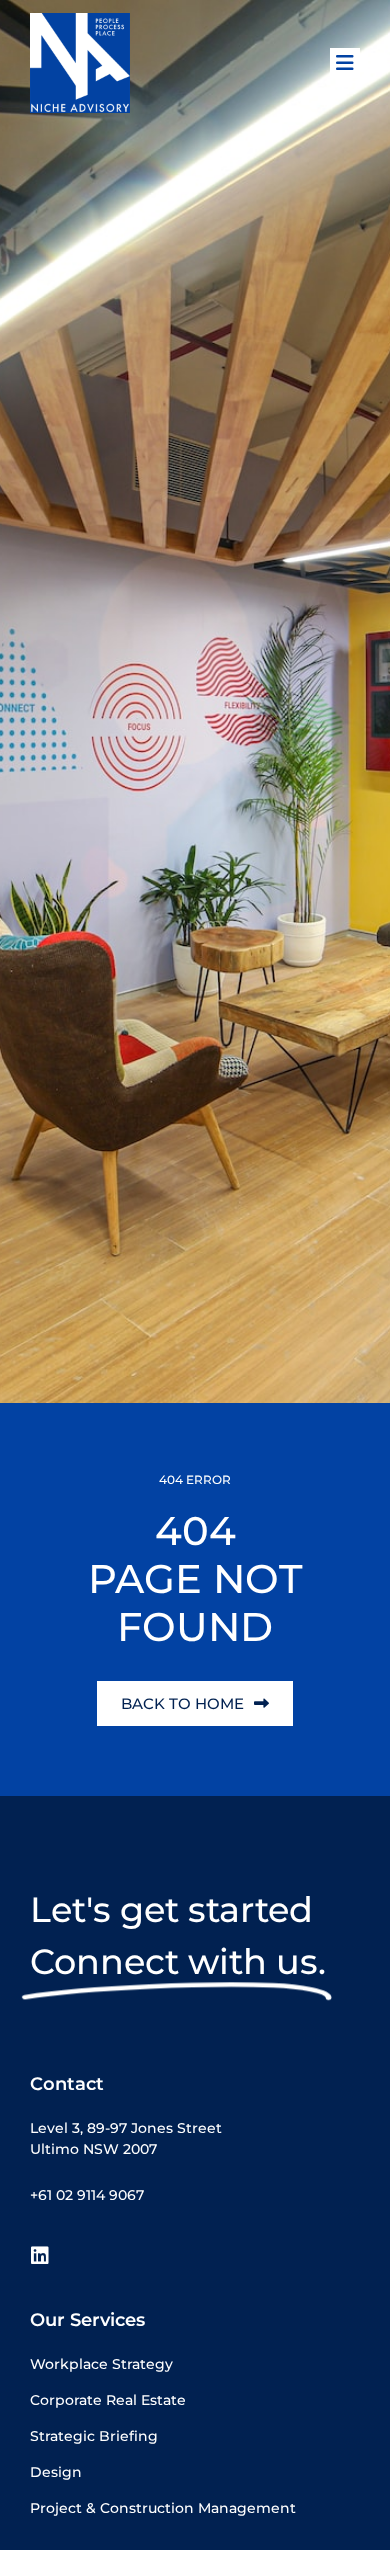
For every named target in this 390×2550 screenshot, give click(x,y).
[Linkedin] (40, 2256)
